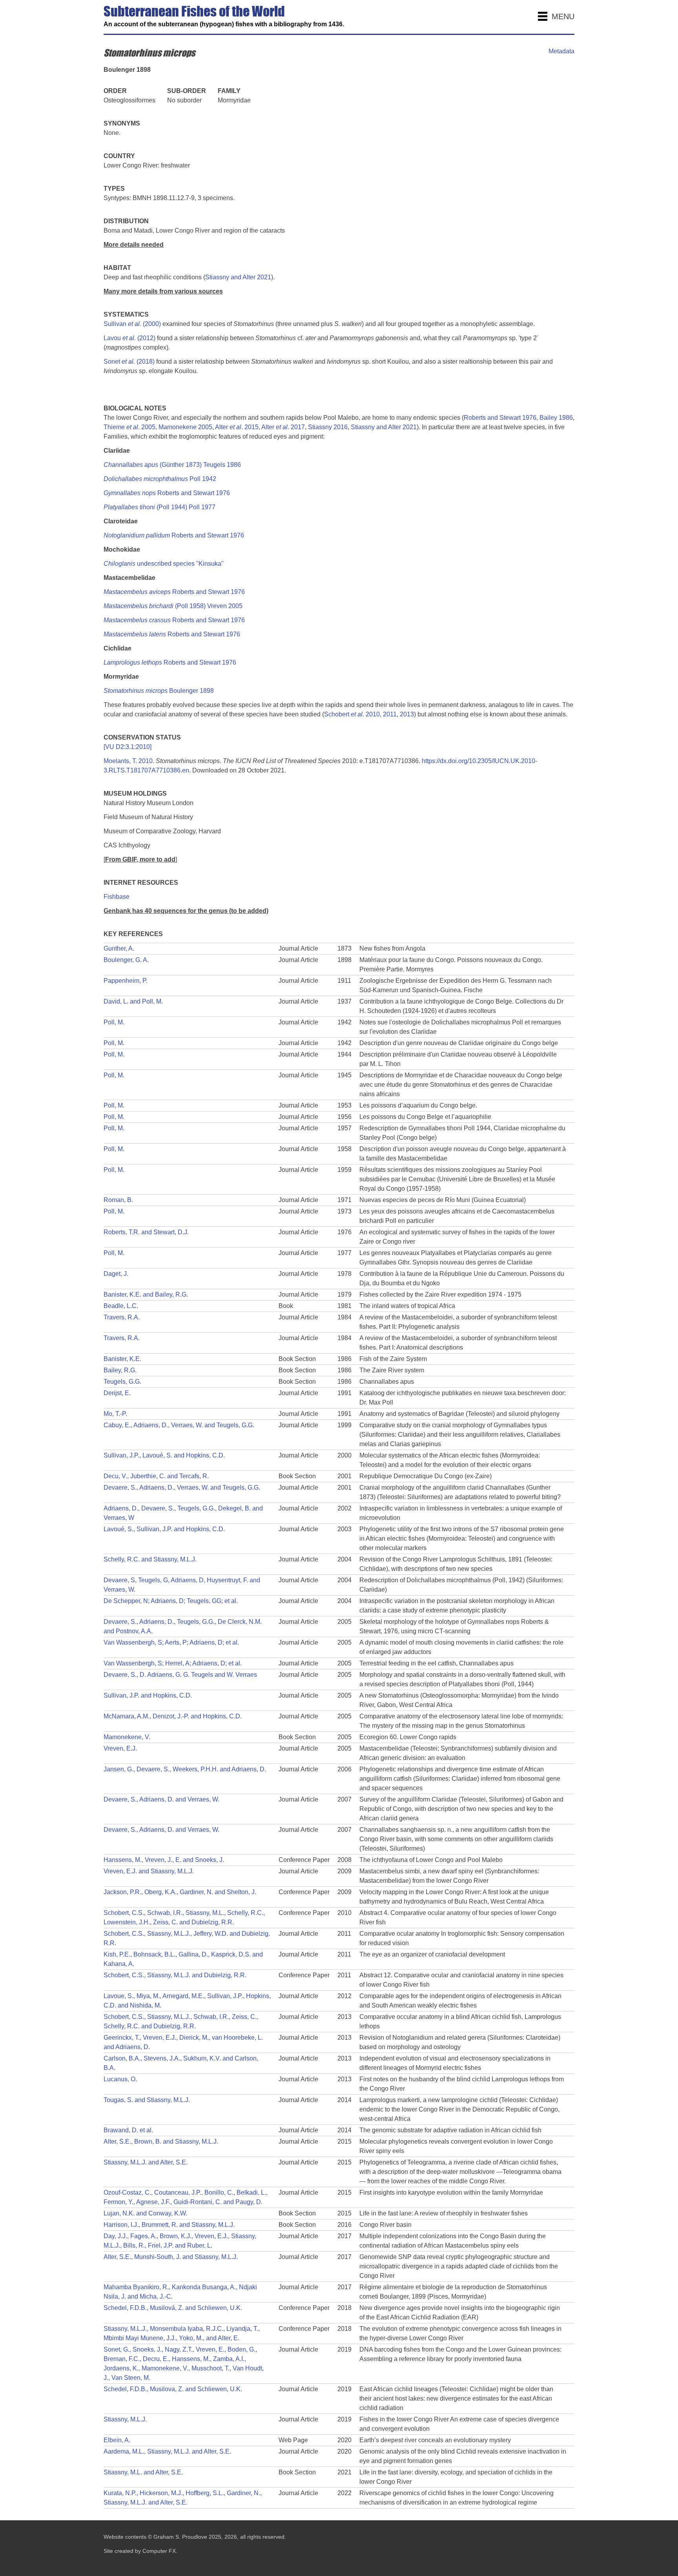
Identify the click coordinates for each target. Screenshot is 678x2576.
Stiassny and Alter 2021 (238, 277)
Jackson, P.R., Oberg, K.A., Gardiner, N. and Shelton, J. (180, 1892)
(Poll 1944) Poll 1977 (159, 507)
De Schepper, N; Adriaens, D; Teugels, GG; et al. (171, 1601)
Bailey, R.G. (120, 1370)
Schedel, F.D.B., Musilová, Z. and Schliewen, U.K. (173, 2308)
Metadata (561, 51)
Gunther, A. (119, 948)
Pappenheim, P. (126, 981)
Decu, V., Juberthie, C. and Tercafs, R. (156, 1476)
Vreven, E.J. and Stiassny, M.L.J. (149, 1871)
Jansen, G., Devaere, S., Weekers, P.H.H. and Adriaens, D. (185, 1769)
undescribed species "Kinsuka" (164, 564)
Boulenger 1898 (159, 691)
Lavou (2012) (129, 338)
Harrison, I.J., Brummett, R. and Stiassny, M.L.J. (169, 2225)
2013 (407, 714)
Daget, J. (116, 1274)
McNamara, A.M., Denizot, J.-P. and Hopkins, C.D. (173, 1716)
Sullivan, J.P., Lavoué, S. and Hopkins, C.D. (164, 1455)
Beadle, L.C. (121, 1306)
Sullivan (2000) (132, 324)
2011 (390, 714)
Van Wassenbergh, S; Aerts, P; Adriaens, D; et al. (171, 1642)
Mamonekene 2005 (185, 427)
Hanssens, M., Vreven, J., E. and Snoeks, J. (164, 1860)
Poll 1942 (160, 479)
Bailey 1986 (556, 418)
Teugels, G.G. (122, 1382)
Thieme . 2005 (129, 427)
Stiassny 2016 (328, 427)
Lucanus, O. (120, 2079)
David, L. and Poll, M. (133, 1001)
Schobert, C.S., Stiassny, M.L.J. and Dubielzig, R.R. (175, 1975)
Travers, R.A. (122, 1317)
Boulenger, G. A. (126, 960)
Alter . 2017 (283, 427)
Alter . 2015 (237, 427)
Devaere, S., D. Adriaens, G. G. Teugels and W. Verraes (180, 1675)
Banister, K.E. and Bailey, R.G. (146, 1294)
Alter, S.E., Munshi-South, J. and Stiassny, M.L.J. (171, 2257)
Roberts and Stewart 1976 (500, 418)
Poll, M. (114, 1022)
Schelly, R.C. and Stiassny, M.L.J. (150, 1559)
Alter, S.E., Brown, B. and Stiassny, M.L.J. (161, 2142)
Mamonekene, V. (127, 1737)
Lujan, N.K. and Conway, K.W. (145, 2213)
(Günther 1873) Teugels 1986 (172, 465)
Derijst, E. (117, 1393)
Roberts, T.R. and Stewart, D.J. (146, 1232)
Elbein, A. (117, 2440)
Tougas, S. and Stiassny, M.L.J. (147, 2100)
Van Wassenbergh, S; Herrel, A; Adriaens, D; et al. (173, 1663)
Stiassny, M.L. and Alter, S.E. (143, 2472)
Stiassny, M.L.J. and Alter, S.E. (146, 2162)
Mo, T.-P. (115, 1414)
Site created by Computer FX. (140, 2551)
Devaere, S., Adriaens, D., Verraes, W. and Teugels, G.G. (182, 1487)
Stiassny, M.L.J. (125, 2419)
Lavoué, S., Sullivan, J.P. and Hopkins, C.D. (164, 1529)
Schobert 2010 (352, 714)
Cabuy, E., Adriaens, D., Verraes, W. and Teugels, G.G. (179, 1425)
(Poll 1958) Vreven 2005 (173, 606)
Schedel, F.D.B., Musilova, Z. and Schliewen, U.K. (173, 2389)
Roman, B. (118, 1200)
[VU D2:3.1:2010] (128, 747)
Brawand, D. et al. (128, 2130)
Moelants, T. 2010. (129, 761)
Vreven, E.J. (120, 1748)
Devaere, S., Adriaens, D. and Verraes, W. (161, 1799)
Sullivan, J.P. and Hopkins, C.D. (148, 1695)
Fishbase (117, 897)
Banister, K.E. (122, 1359)
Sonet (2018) (129, 362)
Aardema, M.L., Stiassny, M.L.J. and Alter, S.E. (167, 2451)
